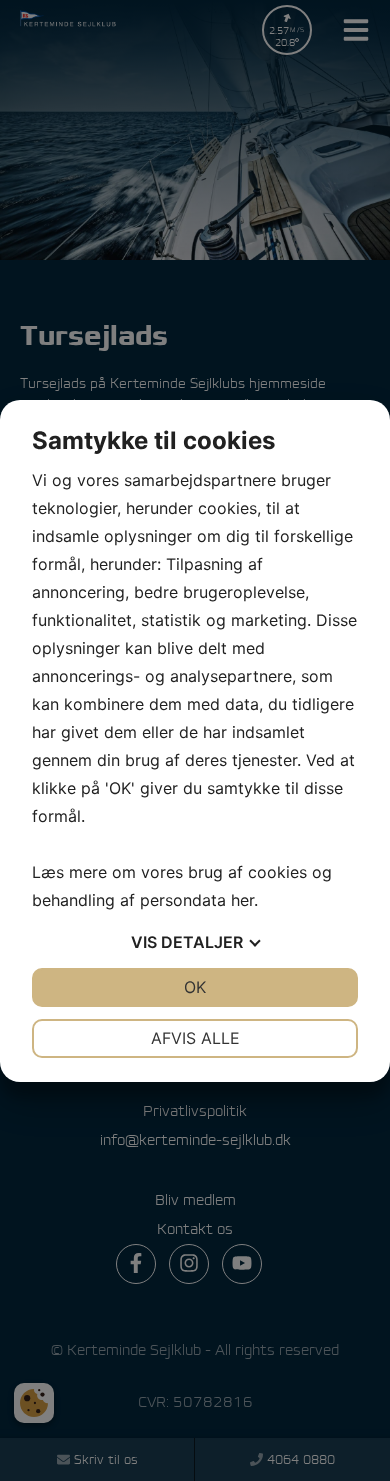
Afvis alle (195, 1038)
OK (195, 987)
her (242, 900)
